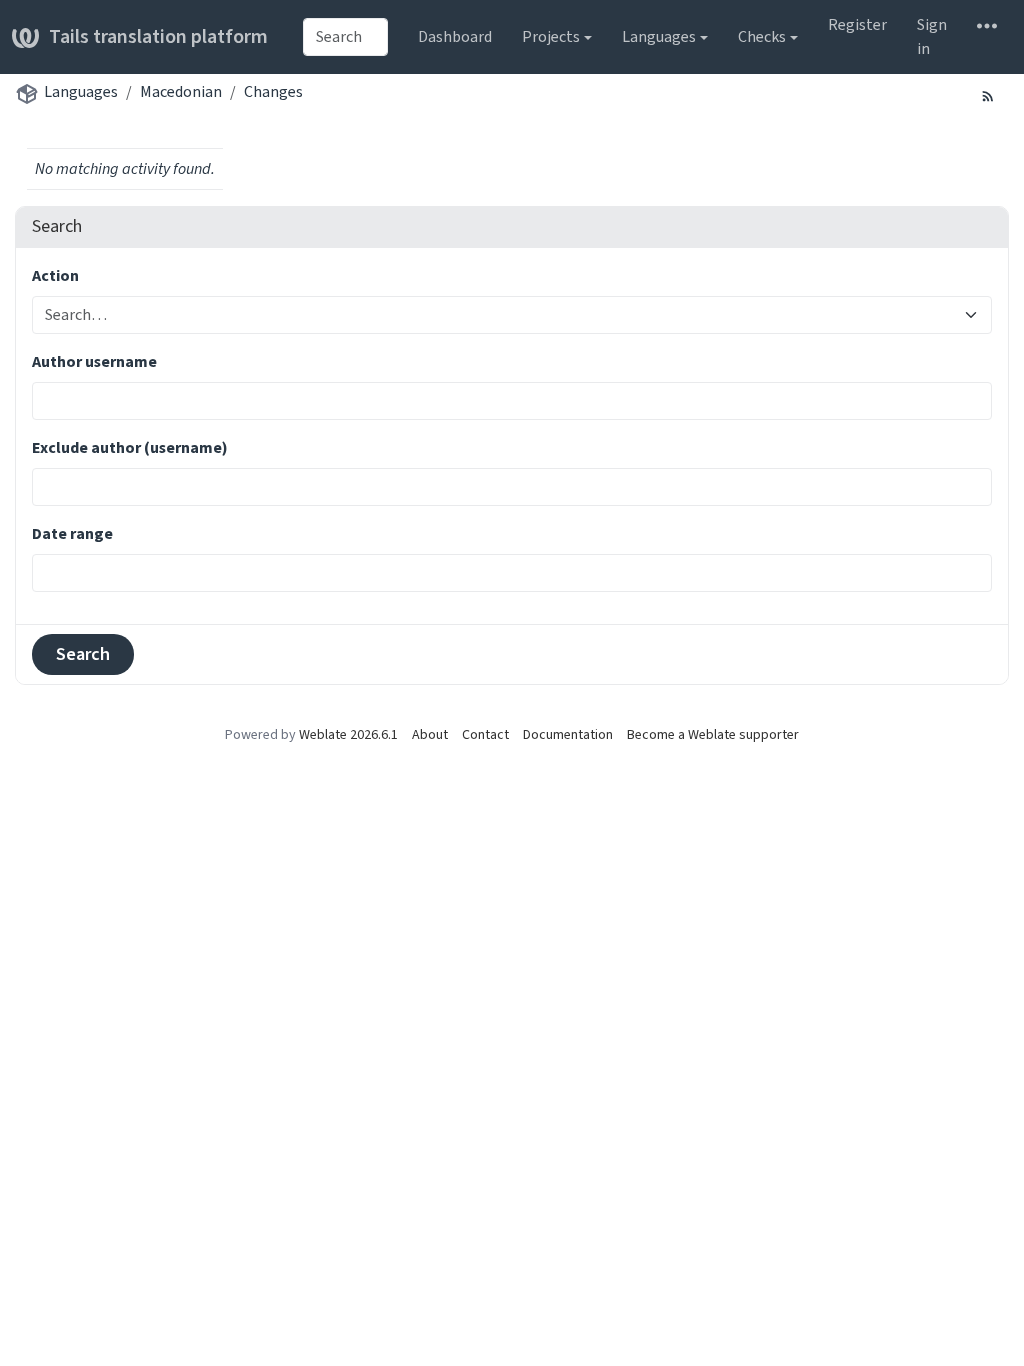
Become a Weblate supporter (713, 734)
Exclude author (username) (130, 447)
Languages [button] (659, 36)
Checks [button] (762, 36)
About (430, 734)
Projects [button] (551, 36)
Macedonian (181, 91)
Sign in (932, 36)
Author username (94, 361)
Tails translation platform (158, 36)
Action (55, 275)
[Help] (987, 25)
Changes (273, 91)
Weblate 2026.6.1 (348, 734)
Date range (72, 533)
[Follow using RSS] (988, 95)
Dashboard (455, 36)
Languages (81, 91)
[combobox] (345, 37)
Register (857, 24)
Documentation (568, 734)
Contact (485, 734)
